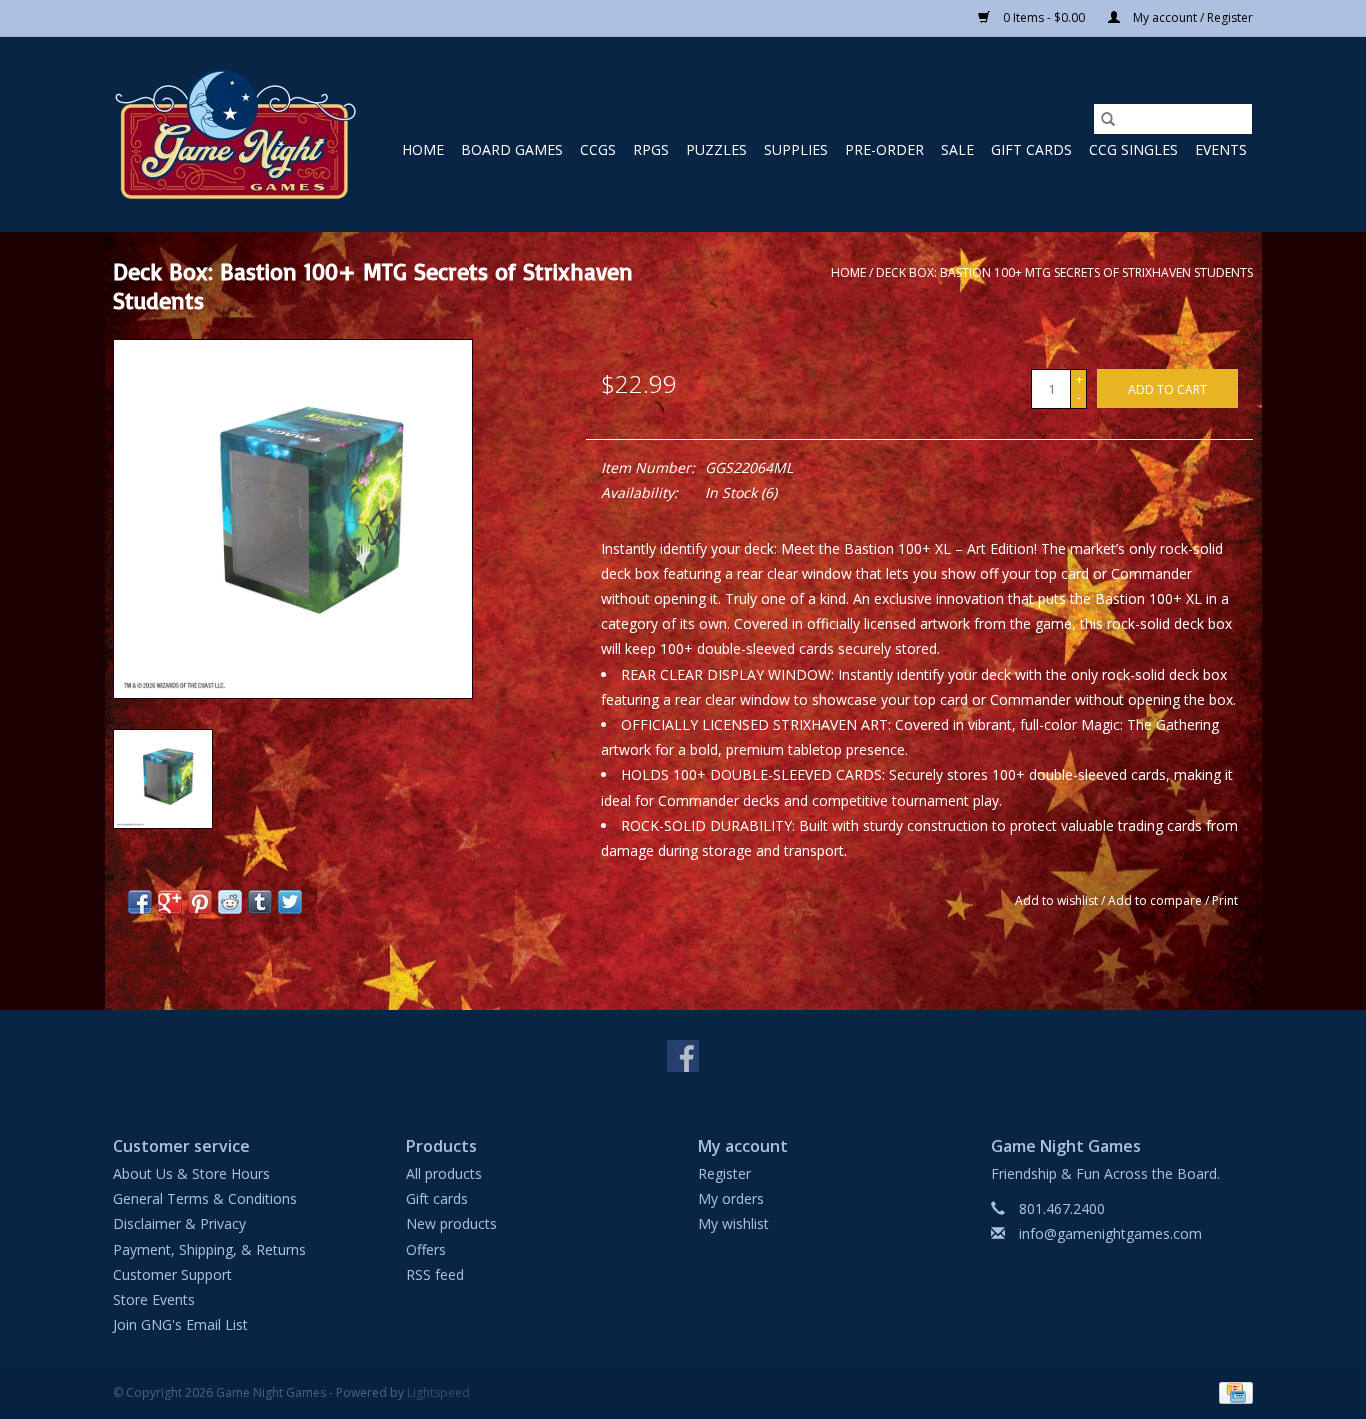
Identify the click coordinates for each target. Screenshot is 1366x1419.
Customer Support (172, 1274)
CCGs (598, 149)
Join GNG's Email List (180, 1324)
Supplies (796, 149)
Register (724, 1173)
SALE (957, 149)
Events (1221, 149)
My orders (731, 1198)
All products (444, 1173)
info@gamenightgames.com (1110, 1233)
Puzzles (716, 149)
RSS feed (435, 1274)
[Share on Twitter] (290, 902)
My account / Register (1191, 17)
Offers (426, 1249)
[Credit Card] (1232, 1392)
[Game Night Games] (235, 134)
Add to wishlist (1058, 900)
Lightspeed (438, 1392)
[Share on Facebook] (140, 902)
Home (423, 149)
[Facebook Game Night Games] (683, 1056)
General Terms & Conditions (205, 1198)
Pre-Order (884, 149)
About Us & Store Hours (191, 1173)
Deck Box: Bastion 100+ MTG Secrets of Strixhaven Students (1064, 272)
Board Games (512, 149)
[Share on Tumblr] (260, 902)
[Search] (1108, 119)
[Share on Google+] (170, 902)
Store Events (154, 1299)
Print (1225, 900)
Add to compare (1156, 900)
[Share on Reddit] (230, 902)
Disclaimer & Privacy (179, 1223)
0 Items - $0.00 (1044, 17)
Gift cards (1031, 149)
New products (451, 1223)
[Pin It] (200, 902)
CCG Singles (1133, 149)
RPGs (651, 149)
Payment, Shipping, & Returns (209, 1249)
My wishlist (733, 1223)
